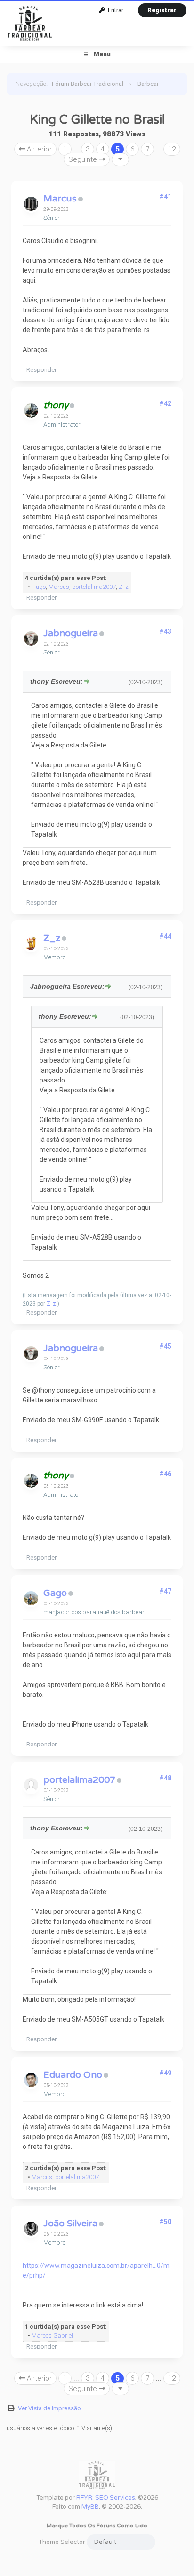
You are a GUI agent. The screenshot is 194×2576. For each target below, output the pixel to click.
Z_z (124, 587)
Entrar (114, 10)
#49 (165, 2073)
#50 (165, 2222)
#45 (165, 1346)
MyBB (90, 2507)
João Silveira (70, 2224)
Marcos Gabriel (52, 2336)
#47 (165, 1591)
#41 (165, 197)
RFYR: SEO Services (106, 2498)
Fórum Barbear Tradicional (88, 84)
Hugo (39, 587)
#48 (165, 1778)
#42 (165, 403)
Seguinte (84, 159)
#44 (165, 936)
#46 (165, 1474)
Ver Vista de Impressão (49, 2408)
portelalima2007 (94, 587)
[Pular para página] (120, 159)
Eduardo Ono (73, 2075)
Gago (55, 1593)
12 (172, 149)
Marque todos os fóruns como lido (97, 2526)
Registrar (162, 10)
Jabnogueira (71, 633)
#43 (165, 631)
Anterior (38, 149)
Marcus (60, 199)
